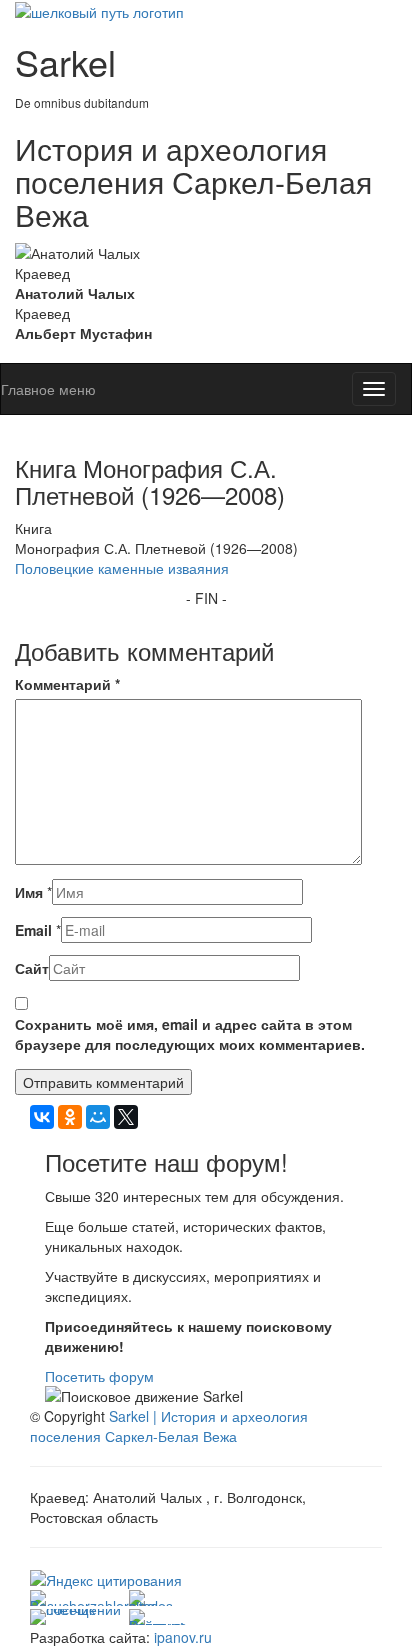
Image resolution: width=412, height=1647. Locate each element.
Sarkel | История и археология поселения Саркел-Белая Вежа (169, 1426)
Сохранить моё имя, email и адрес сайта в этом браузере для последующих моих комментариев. (190, 1034)
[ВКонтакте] (42, 1117)
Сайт (32, 968)
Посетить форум (99, 1376)
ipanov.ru (183, 1637)
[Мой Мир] (98, 1117)
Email (33, 930)
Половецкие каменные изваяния (122, 568)
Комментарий (67, 684)
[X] (126, 1117)
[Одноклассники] (70, 1117)
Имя (29, 892)
